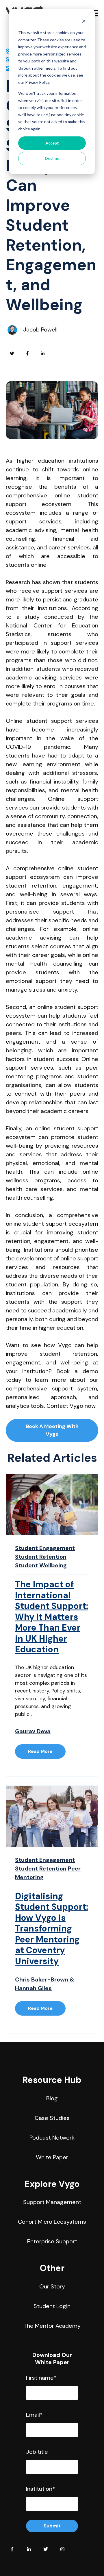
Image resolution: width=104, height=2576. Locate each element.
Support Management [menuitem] (52, 2202)
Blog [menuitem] (52, 2098)
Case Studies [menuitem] (52, 2118)
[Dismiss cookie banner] (84, 22)
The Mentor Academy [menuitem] (52, 2326)
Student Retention (41, 1557)
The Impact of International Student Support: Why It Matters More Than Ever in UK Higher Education (52, 1617)
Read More (40, 1751)
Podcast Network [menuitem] (52, 2138)
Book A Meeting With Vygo (52, 1430)
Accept (52, 143)
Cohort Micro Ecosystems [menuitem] (52, 2222)
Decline (52, 158)
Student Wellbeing (41, 1565)
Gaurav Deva (33, 1731)
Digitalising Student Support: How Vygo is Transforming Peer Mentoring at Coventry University (52, 1929)
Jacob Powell (40, 329)
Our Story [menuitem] (52, 2286)
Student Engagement (45, 1548)
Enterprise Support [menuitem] (52, 2241)
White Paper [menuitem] (52, 2157)
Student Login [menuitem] (52, 2306)
